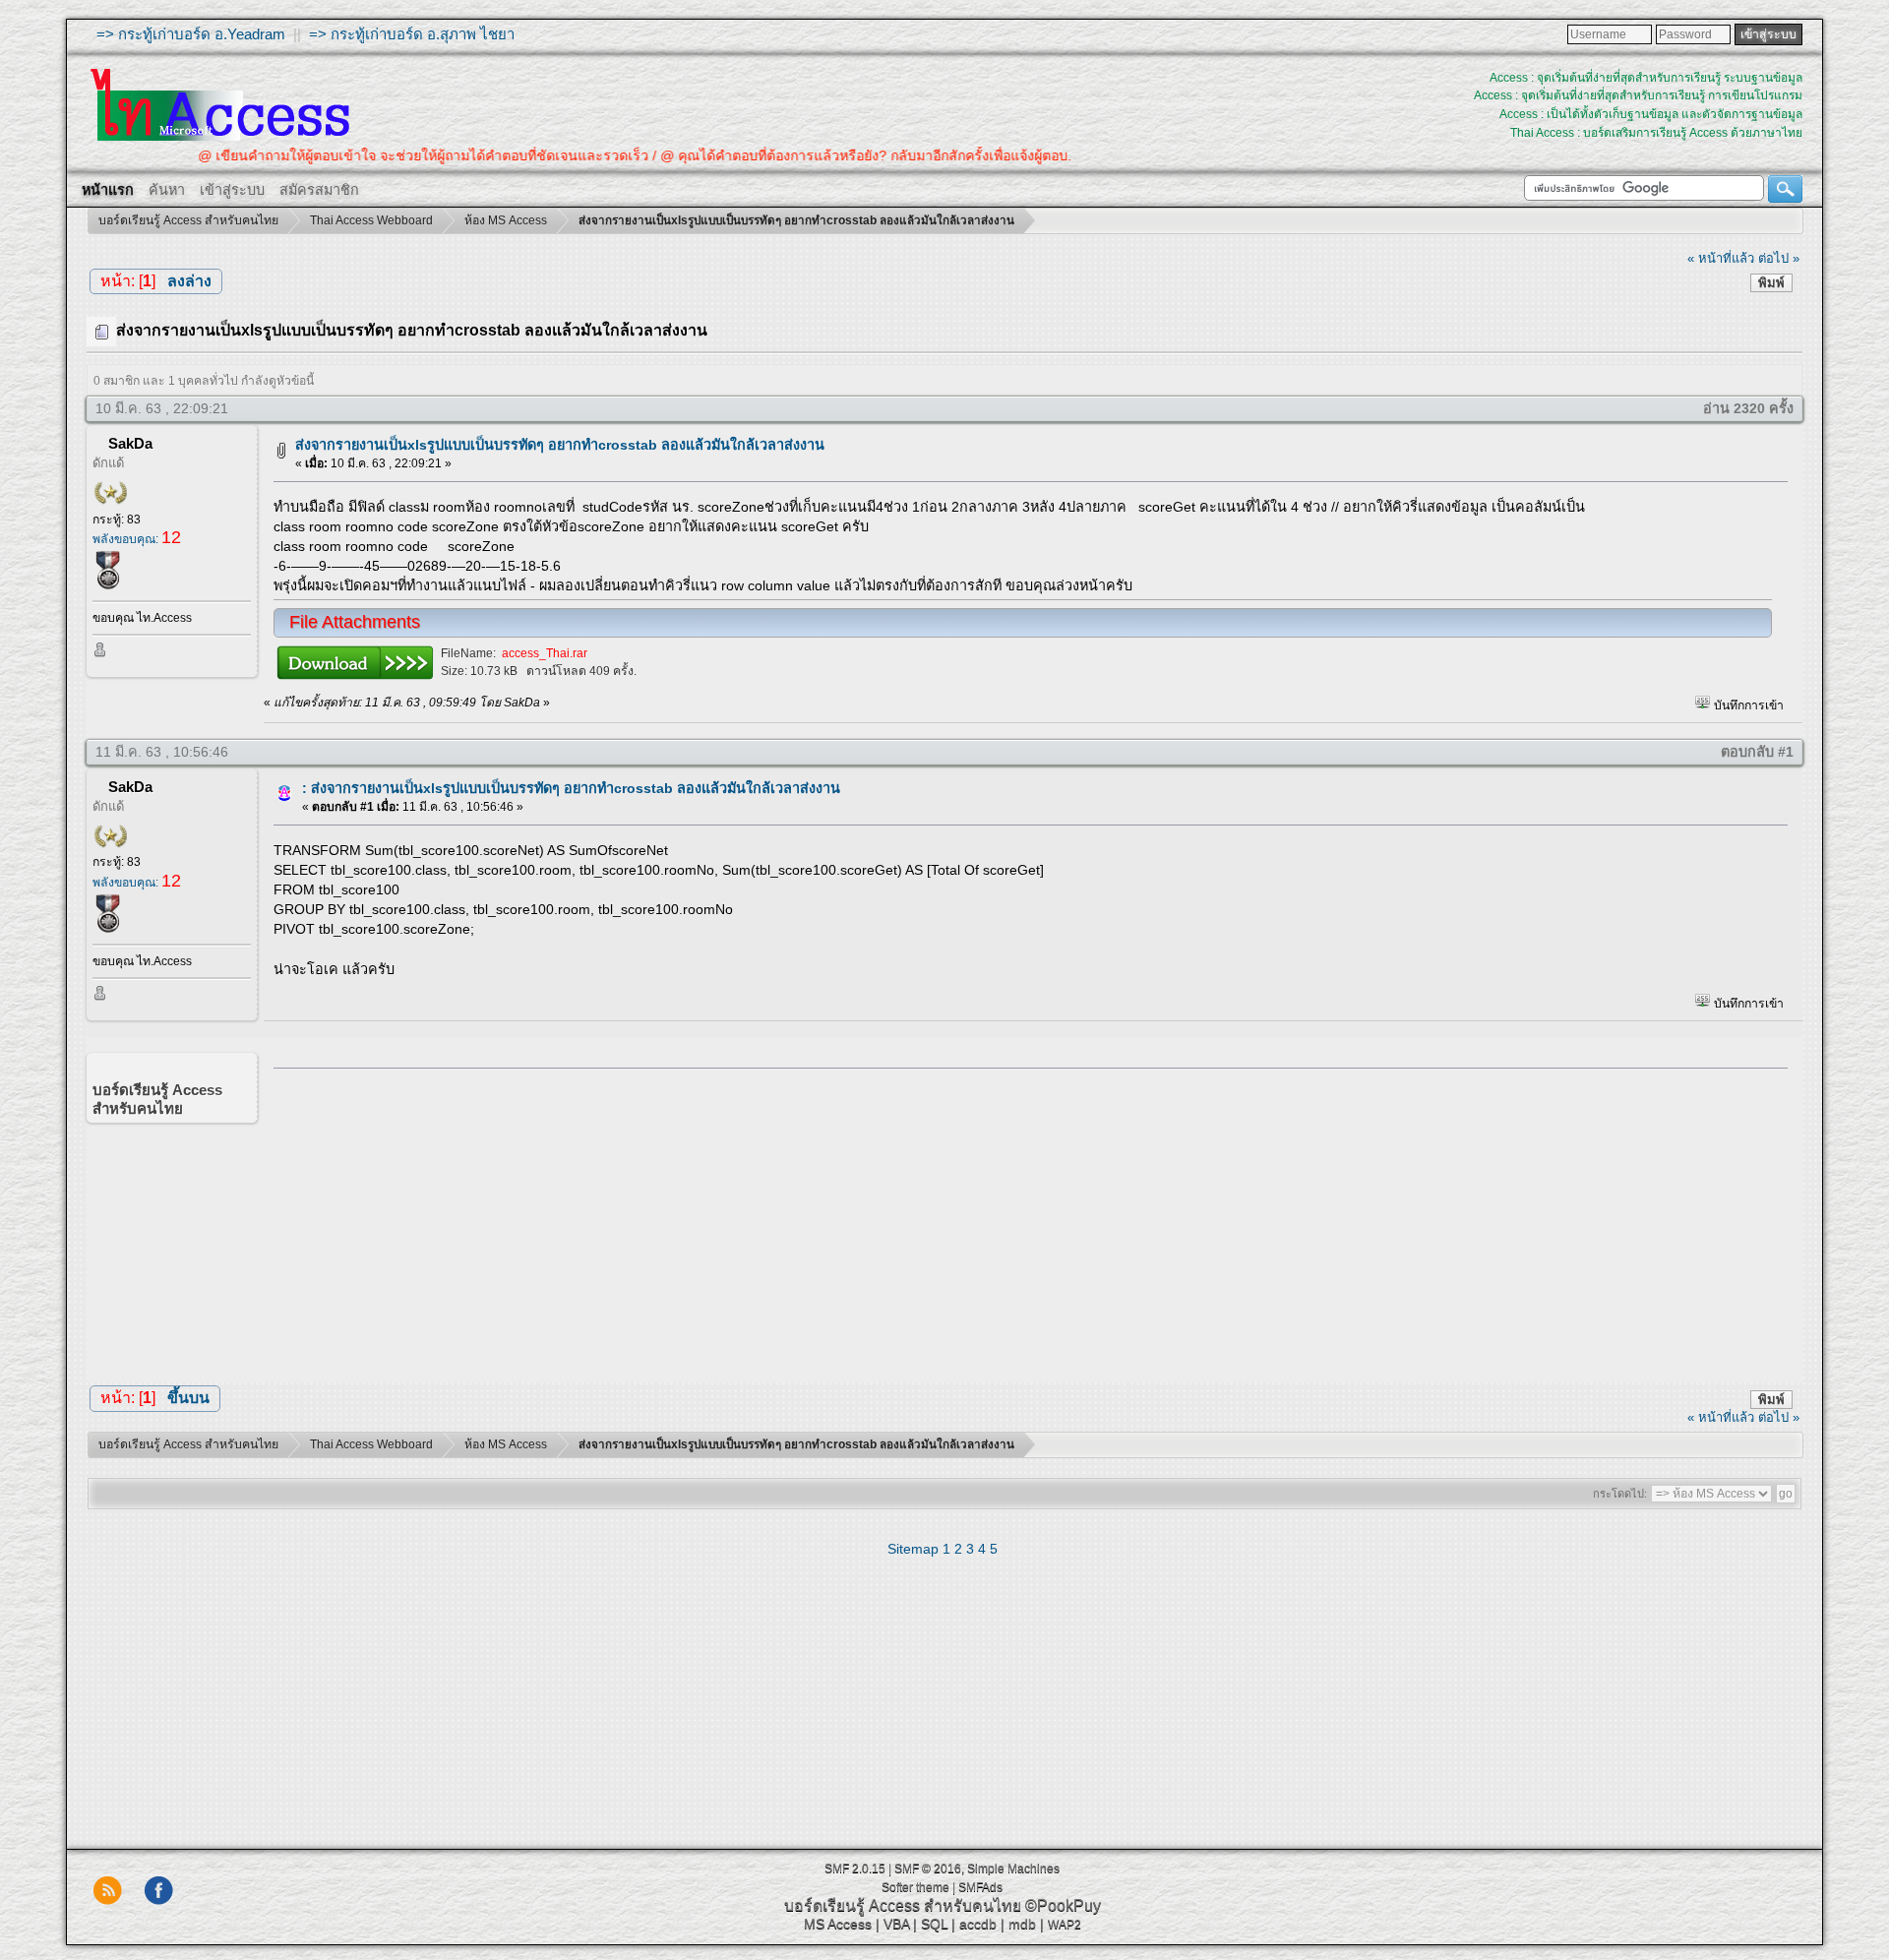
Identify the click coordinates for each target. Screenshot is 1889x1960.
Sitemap (913, 1549)
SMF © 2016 (928, 1868)
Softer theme (915, 1887)
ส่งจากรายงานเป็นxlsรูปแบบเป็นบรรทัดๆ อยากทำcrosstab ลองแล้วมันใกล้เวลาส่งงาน (560, 445)
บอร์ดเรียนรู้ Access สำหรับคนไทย (903, 1905)
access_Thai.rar (545, 653)
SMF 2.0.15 (855, 1868)
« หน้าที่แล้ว (1721, 258)
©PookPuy (1063, 1905)
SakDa (130, 443)
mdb (1022, 1924)
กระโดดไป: (1620, 1494)
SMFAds (980, 1887)
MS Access (838, 1924)
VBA (896, 1924)
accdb (978, 1924)
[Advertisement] (1024, 1220)
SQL (934, 1924)
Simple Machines (1013, 1868)
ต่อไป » (1779, 258)
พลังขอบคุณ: (137, 539)
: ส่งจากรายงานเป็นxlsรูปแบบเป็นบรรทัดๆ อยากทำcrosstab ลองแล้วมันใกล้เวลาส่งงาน (571, 788)
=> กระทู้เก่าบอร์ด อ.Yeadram (191, 34)
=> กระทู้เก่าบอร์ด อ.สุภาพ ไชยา (412, 34)
